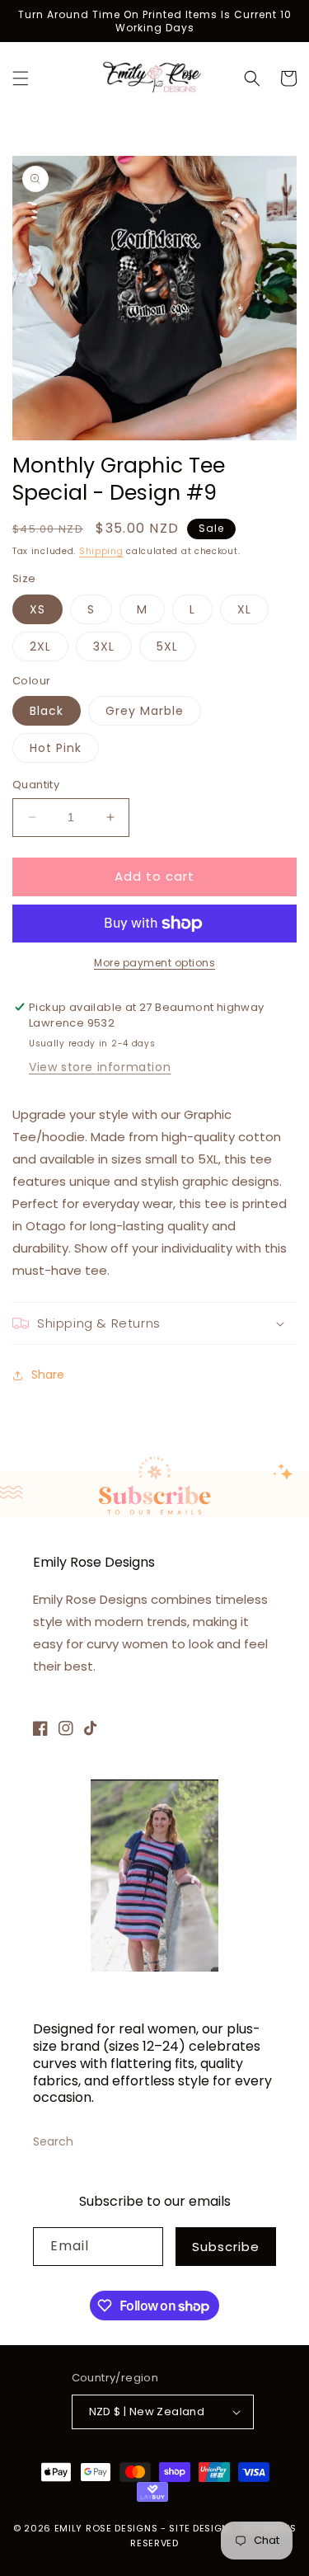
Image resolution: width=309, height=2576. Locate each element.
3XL (104, 646)
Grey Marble (145, 711)
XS (37, 609)
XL (244, 609)
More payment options (154, 963)
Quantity (36, 785)
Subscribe (226, 2247)
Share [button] (48, 1375)
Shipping (101, 551)
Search (53, 2141)
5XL (167, 646)
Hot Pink (56, 748)
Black (47, 711)
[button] (21, 78)
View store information (100, 1067)
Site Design (199, 2528)
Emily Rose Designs (106, 2528)
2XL (40, 646)
